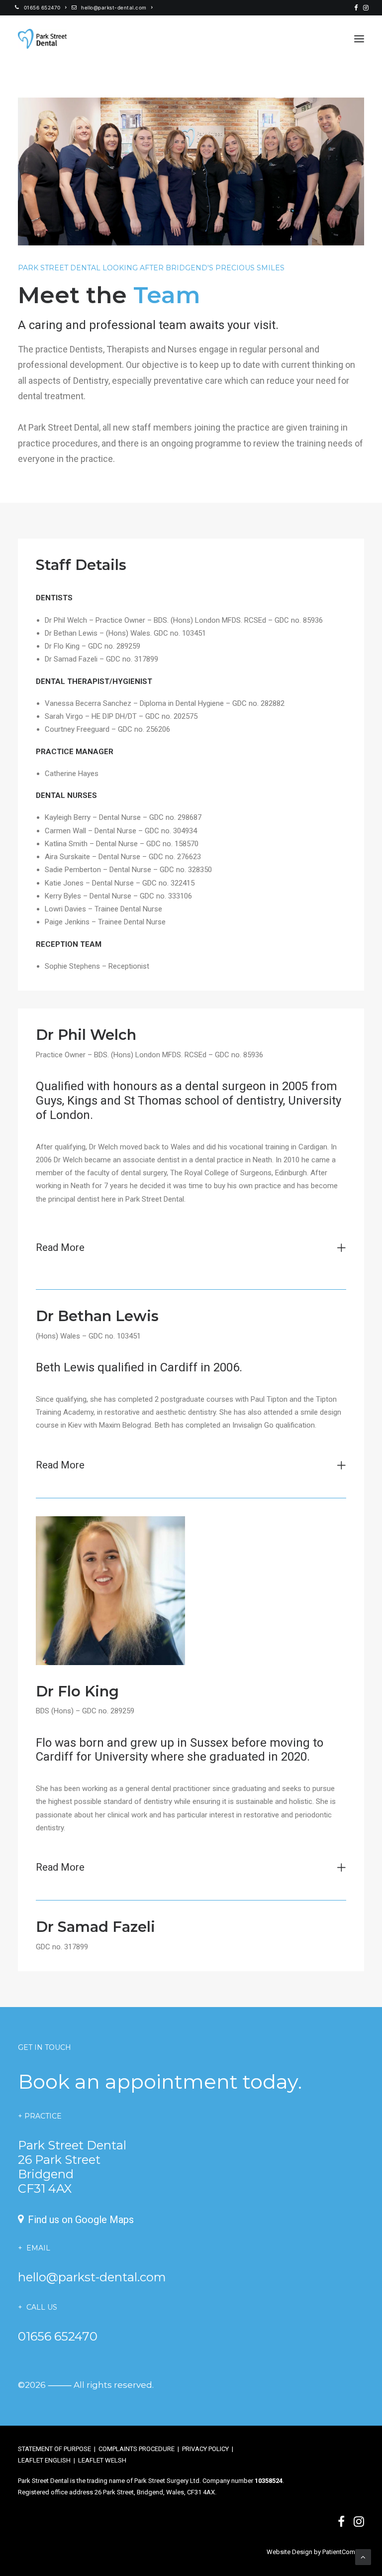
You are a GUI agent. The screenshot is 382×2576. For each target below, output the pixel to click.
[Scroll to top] (363, 2557)
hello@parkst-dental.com (114, 7)
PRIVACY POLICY (205, 2449)
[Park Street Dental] (42, 39)
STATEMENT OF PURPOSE (54, 2449)
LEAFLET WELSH (102, 2460)
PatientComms (343, 2552)
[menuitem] (41, 7)
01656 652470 (42, 7)
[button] (356, 8)
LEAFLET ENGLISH (44, 2460)
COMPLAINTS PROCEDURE (137, 2449)
